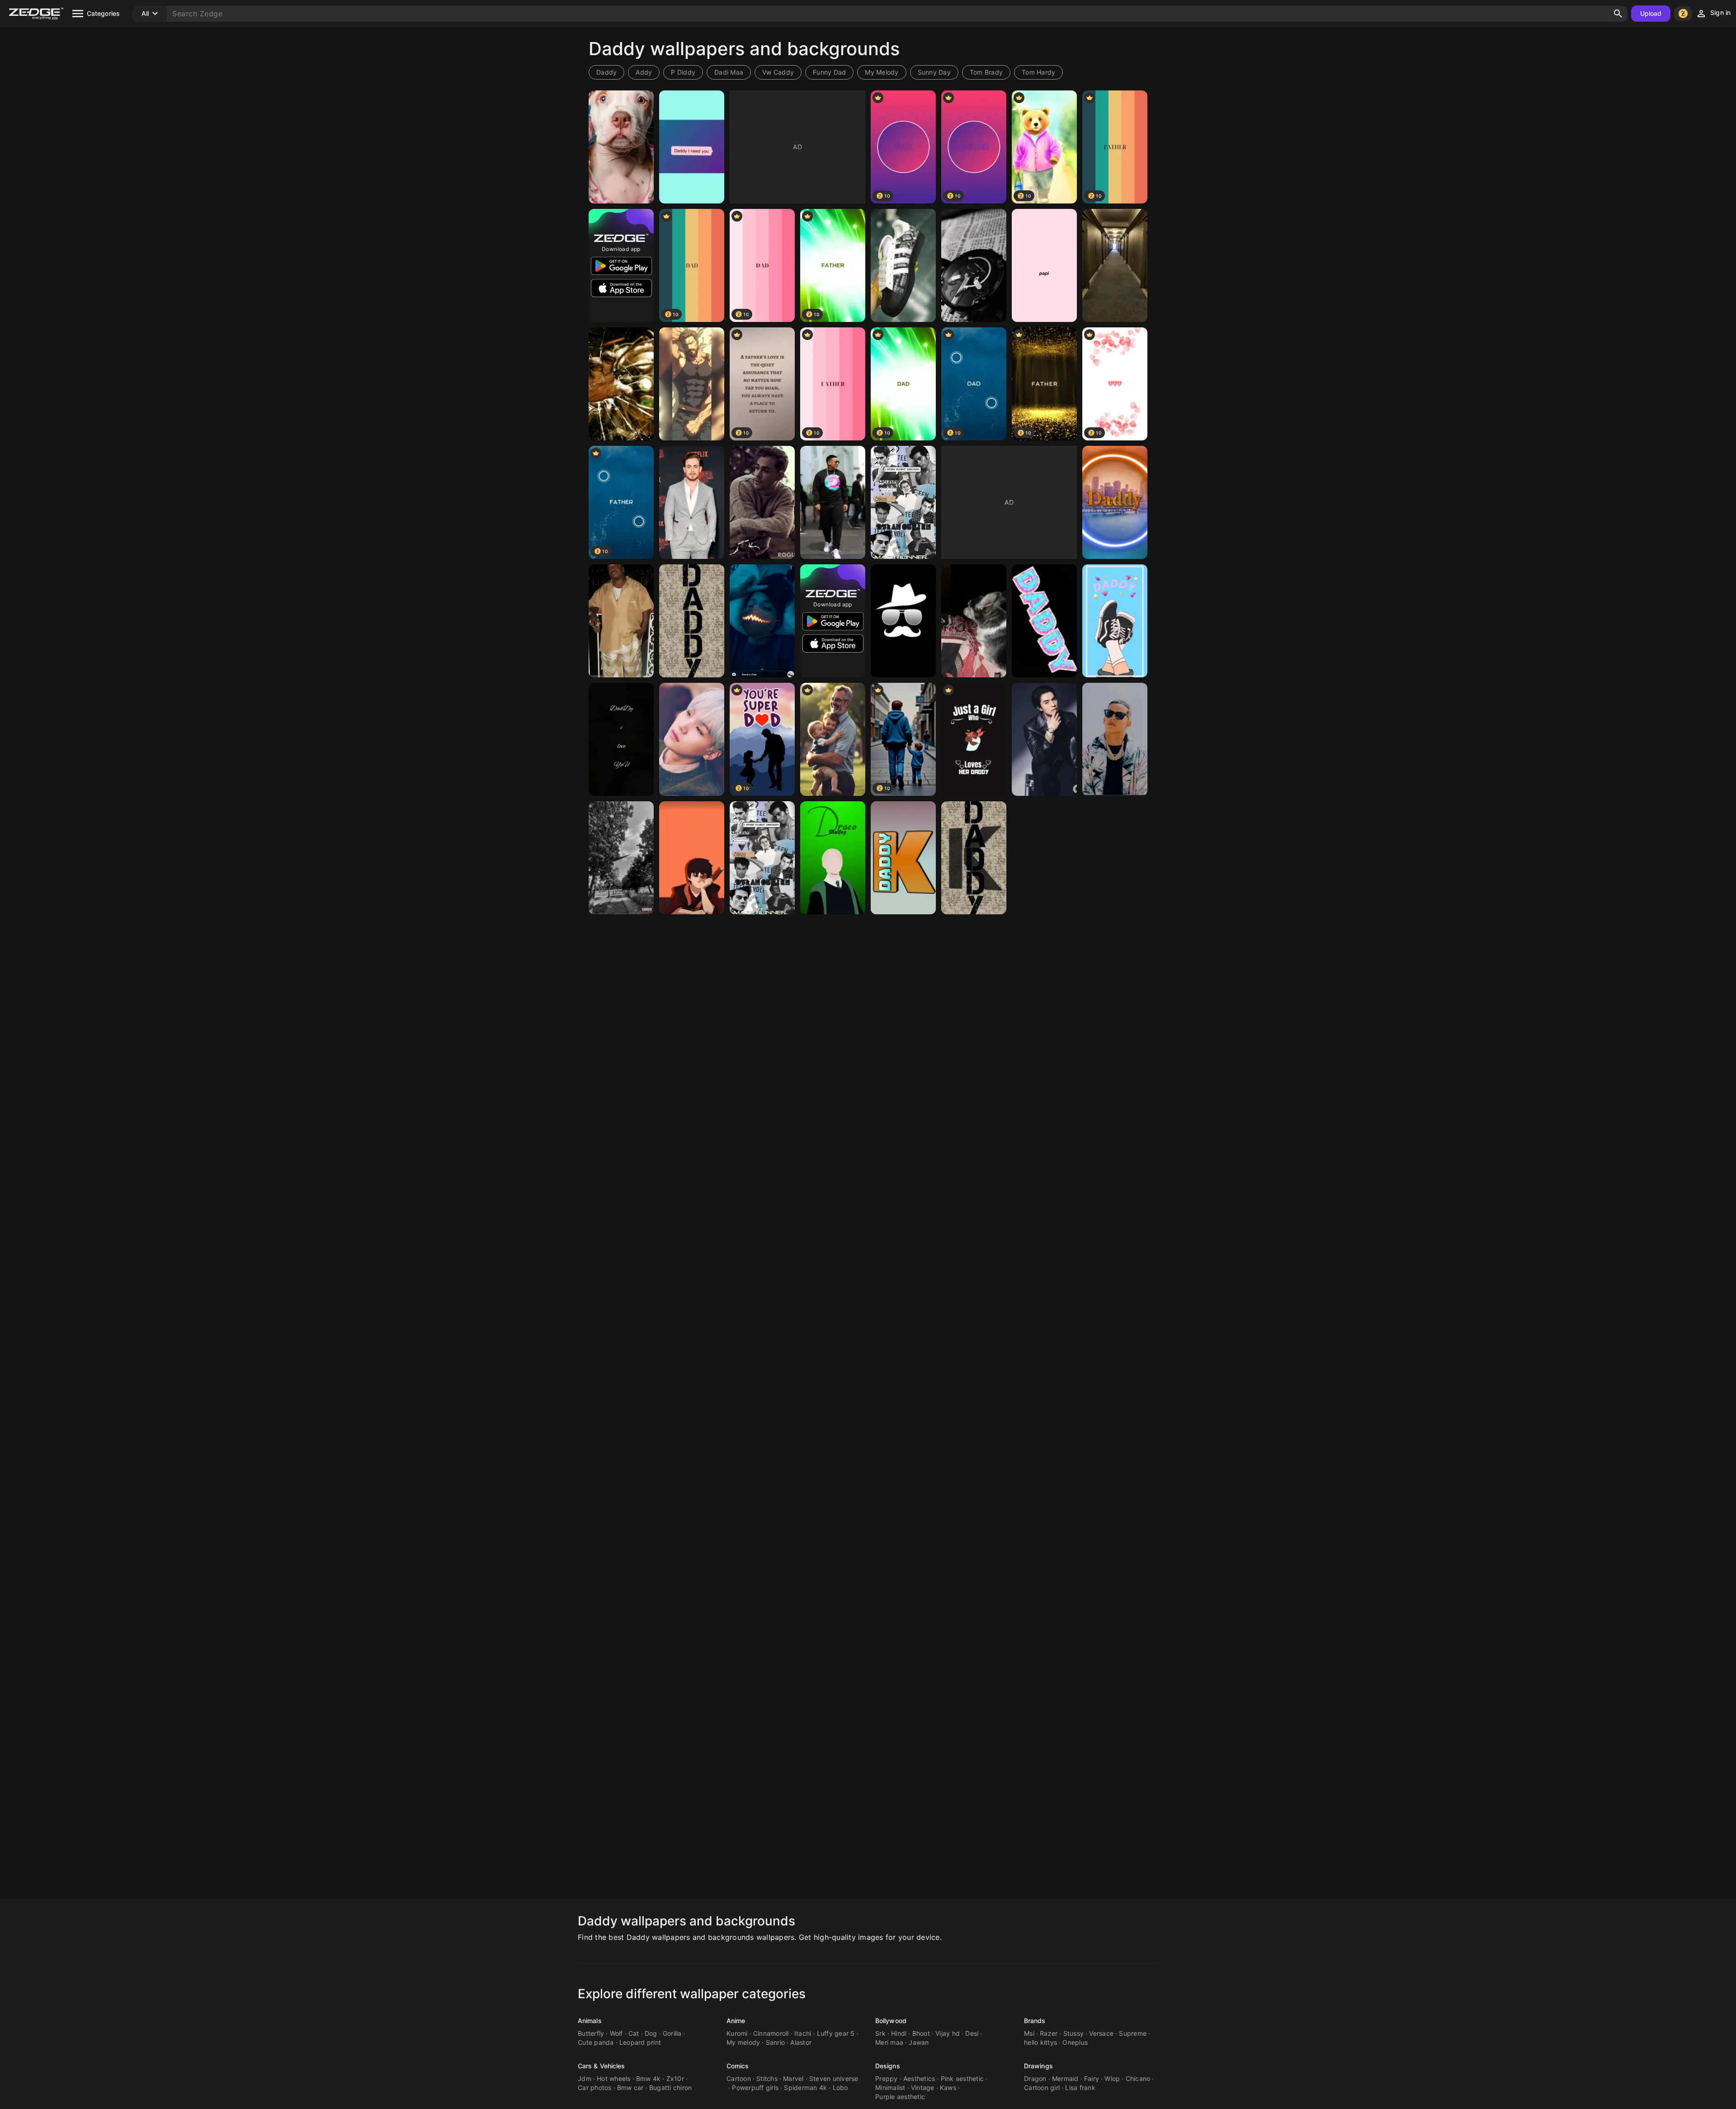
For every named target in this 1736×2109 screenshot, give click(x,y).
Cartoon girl (1042, 2088)
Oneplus (1075, 2042)
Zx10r (675, 2078)
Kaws (948, 2088)
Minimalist (890, 2088)
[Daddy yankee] (833, 502)
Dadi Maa (729, 72)
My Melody (882, 72)
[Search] (1618, 14)
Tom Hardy (1038, 72)
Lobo (840, 2088)
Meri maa (889, 2042)
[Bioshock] (621, 384)
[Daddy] (692, 147)
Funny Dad (829, 72)
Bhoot (921, 2033)
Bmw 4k (649, 2078)
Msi (1029, 2033)
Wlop (1112, 2078)
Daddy (606, 72)
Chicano (1138, 2078)
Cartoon (739, 2078)
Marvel (793, 2078)
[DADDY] (621, 621)
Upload (1651, 13)
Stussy (1074, 2033)
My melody (743, 2042)
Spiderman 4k (805, 2088)
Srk (880, 2033)
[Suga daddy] (692, 739)
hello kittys (1040, 2042)
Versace (1101, 2033)
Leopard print (640, 2042)
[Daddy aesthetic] (1115, 621)
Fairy (1092, 2078)
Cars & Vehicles (601, 2066)
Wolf (616, 2033)
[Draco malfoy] (833, 858)
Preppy (887, 2078)
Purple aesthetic (900, 2097)
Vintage (923, 2088)
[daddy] (903, 621)
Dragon (1035, 2078)
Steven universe (834, 2078)
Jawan (919, 2042)
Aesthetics (919, 2078)
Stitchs (767, 2078)
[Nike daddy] (621, 858)
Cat (634, 2033)
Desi (972, 2033)
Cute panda (596, 2042)
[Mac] (974, 621)
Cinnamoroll (771, 2033)
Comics (738, 2066)
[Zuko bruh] (692, 858)
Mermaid (1065, 2078)
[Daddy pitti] (621, 147)
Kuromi (737, 2033)
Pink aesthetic (962, 2078)
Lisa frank (1080, 2088)
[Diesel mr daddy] (974, 265)
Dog (651, 2033)
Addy (644, 72)
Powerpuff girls (755, 2088)
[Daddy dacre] (692, 502)
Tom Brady (986, 72)
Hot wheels (614, 2078)
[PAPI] (1044, 265)
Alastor (801, 2042)
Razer (1049, 2033)
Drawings (1038, 2066)
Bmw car (630, 2088)
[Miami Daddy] (1115, 502)
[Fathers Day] (833, 739)
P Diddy (683, 72)
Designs (888, 2066)
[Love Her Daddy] (974, 739)
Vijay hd (948, 2033)
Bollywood (891, 2021)
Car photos (595, 2088)
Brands (1035, 2021)
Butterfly (591, 2033)
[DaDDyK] (903, 858)
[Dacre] (762, 502)
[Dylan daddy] (903, 502)
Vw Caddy (778, 72)
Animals (590, 2021)
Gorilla (672, 2033)
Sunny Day (934, 72)
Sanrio (776, 2042)
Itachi (803, 2033)
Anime (736, 2021)
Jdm (585, 2078)
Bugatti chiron (671, 2088)
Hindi (899, 2033)
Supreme (1133, 2033)
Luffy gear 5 (836, 2033)
